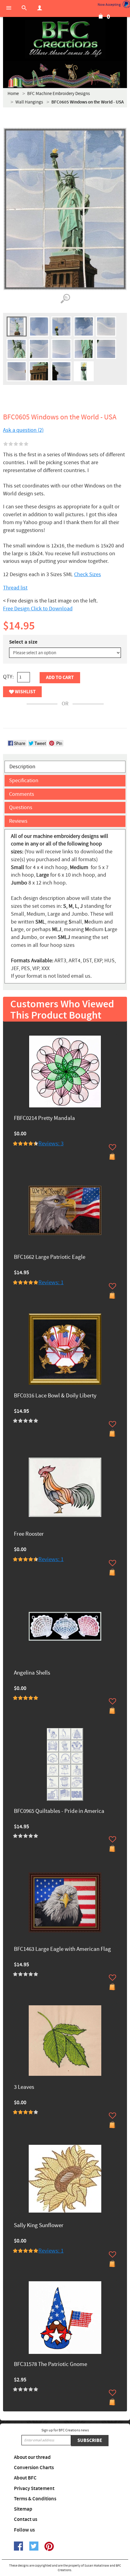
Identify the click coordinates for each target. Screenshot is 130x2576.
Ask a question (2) (23, 430)
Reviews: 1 (51, 1283)
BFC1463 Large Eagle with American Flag (62, 1949)
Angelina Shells (32, 1673)
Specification (24, 781)
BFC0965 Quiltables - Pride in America (59, 1811)
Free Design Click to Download (38, 609)
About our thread (32, 2457)
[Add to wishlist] (112, 1147)
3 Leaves (24, 2087)
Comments (22, 794)
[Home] (65, 39)
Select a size (23, 642)
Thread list (15, 588)
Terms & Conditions (35, 2499)
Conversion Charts (34, 2468)
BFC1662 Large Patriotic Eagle (50, 1257)
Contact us (26, 2519)
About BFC (25, 2478)
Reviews (18, 821)
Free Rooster (29, 1534)
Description (22, 767)
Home (13, 94)
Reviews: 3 (51, 1144)
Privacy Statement (34, 2489)
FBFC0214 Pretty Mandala (44, 1119)
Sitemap (23, 2509)
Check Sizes (88, 574)
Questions (21, 807)
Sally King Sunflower (39, 2226)
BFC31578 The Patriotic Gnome (50, 2365)
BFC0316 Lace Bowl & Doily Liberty (55, 1396)
